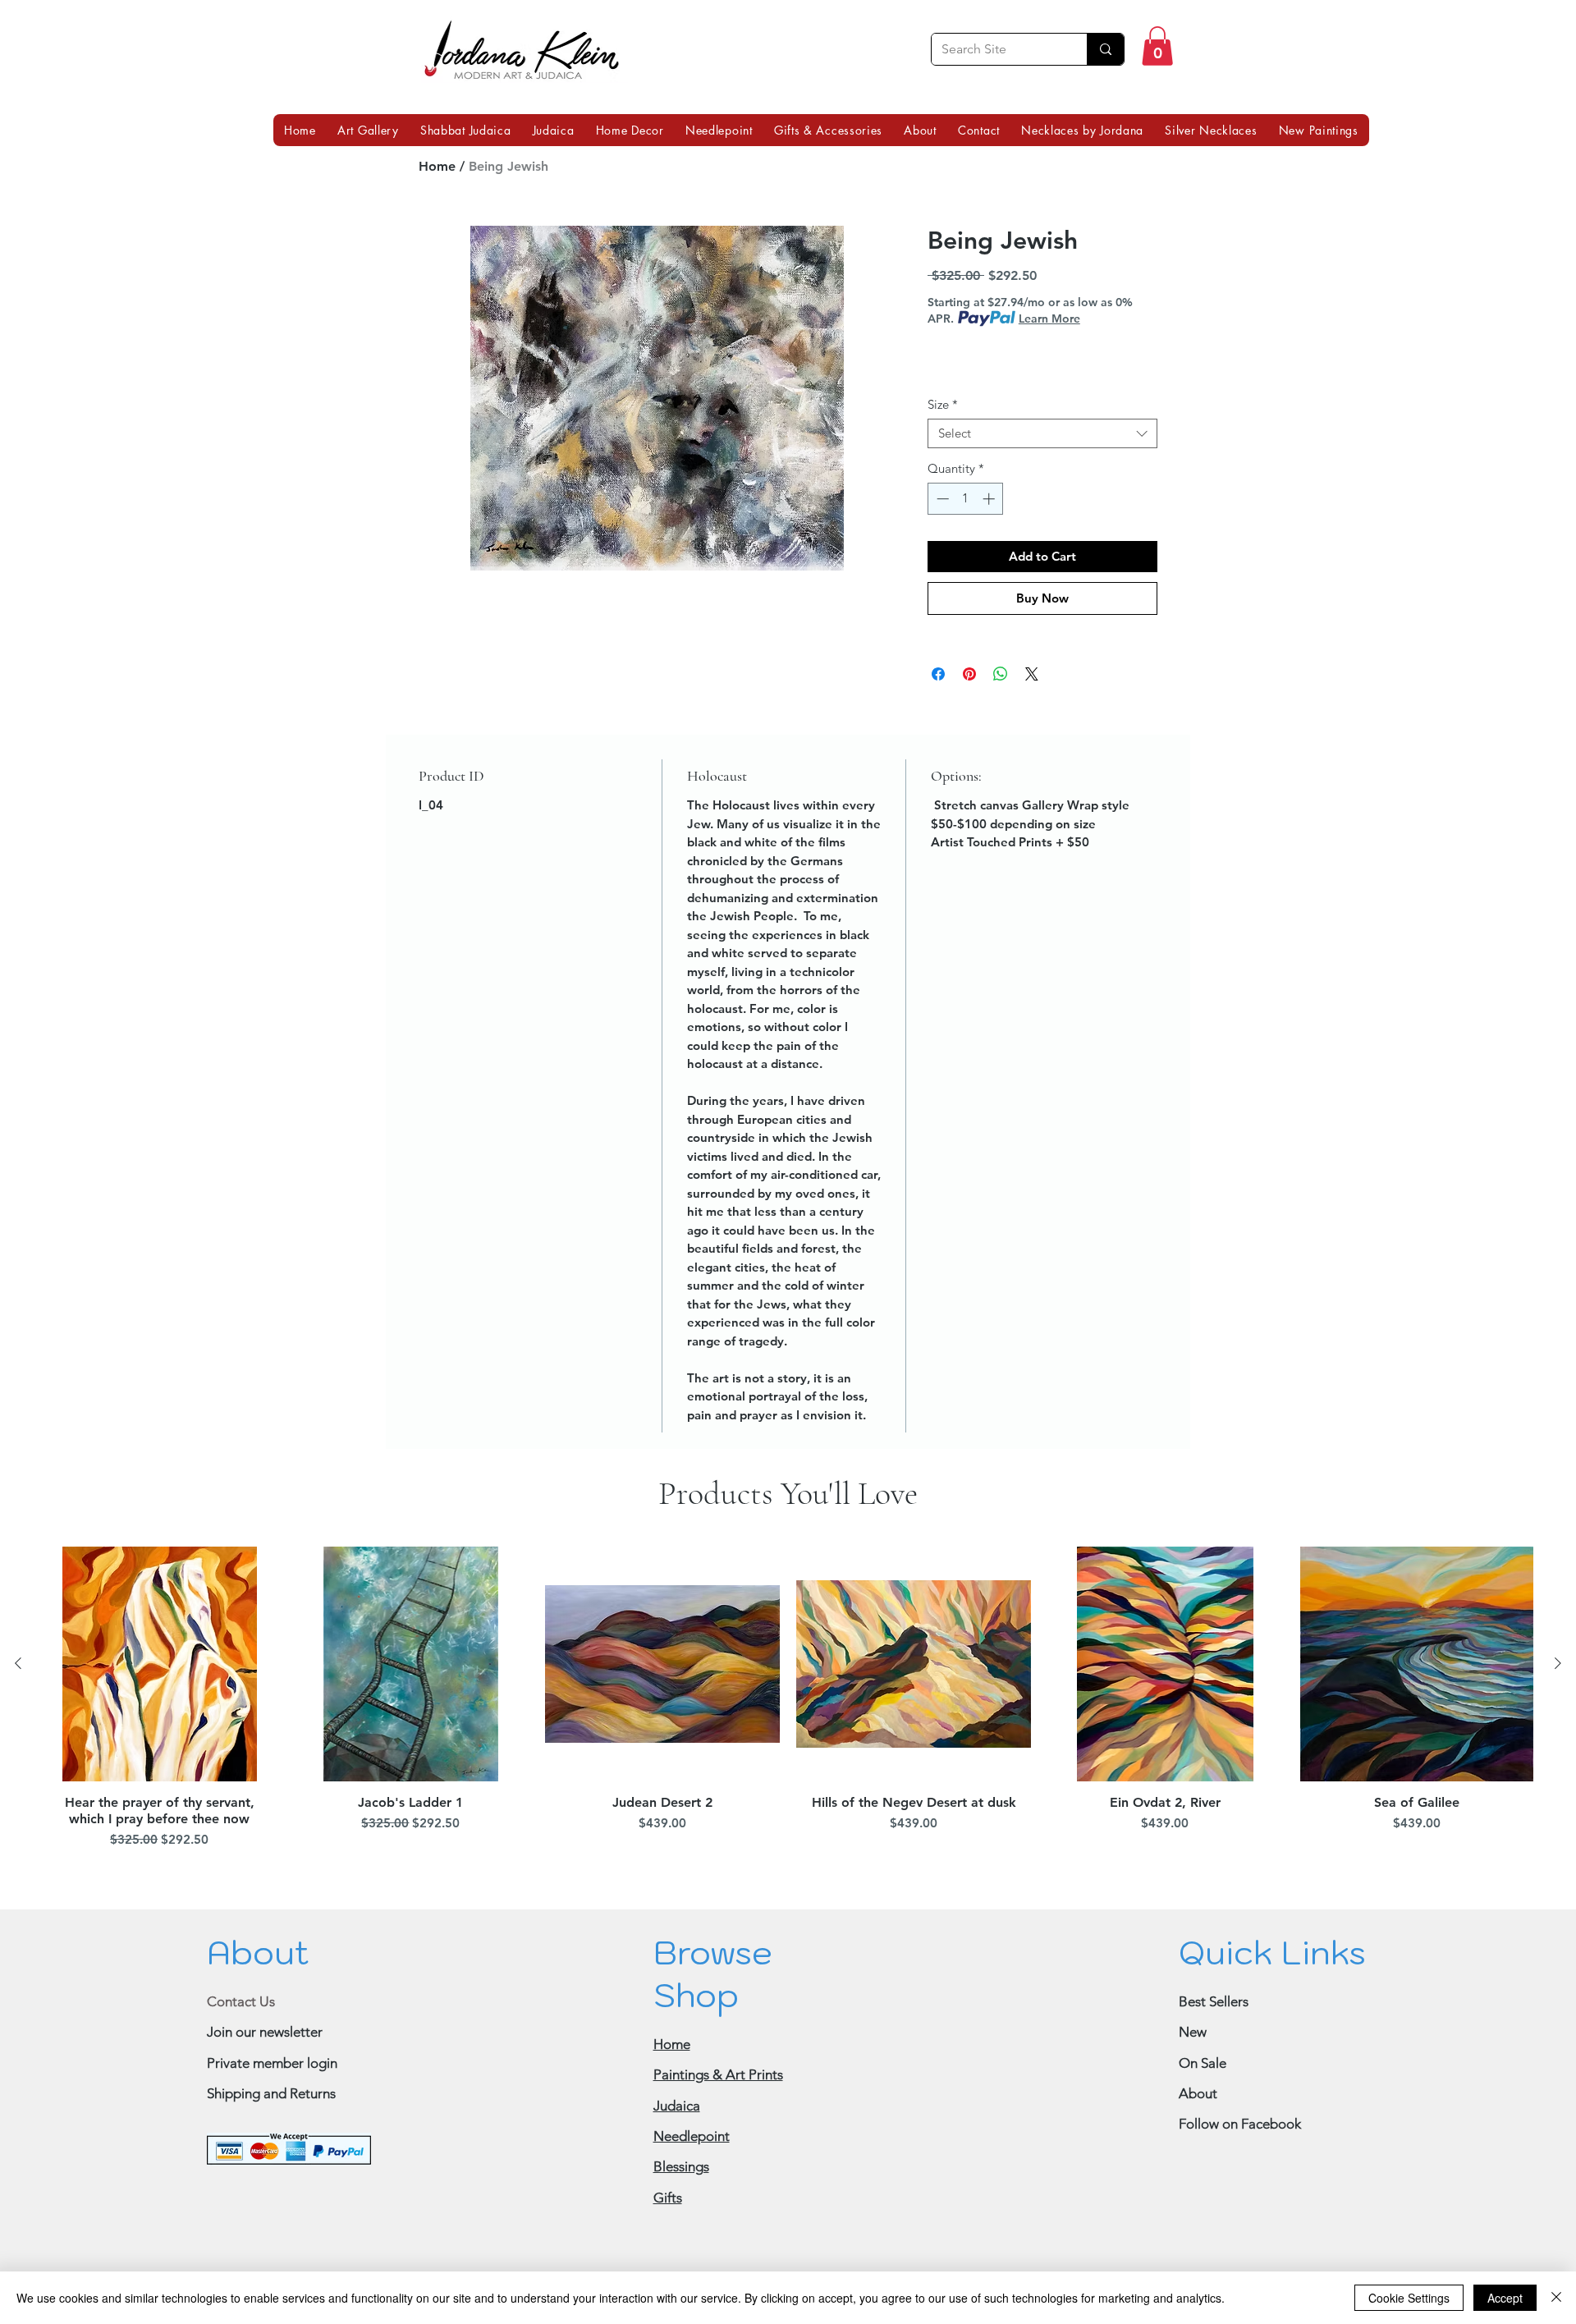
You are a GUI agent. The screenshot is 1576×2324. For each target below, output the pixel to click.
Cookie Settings (1409, 2298)
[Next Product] (1558, 1663)
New (1193, 2032)
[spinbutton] (966, 499)
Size (943, 405)
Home (437, 166)
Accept (1505, 2298)
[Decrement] (941, 499)
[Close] (1556, 2298)
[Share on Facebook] (938, 674)
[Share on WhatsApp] (1001, 674)
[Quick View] (159, 1664)
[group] (788, 1700)
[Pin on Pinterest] (969, 674)
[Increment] (990, 499)
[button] (1157, 46)
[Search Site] (1105, 49)
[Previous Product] (18, 1663)
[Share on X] (1032, 674)
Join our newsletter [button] (265, 2032)
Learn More (1049, 319)
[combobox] (1042, 433)
